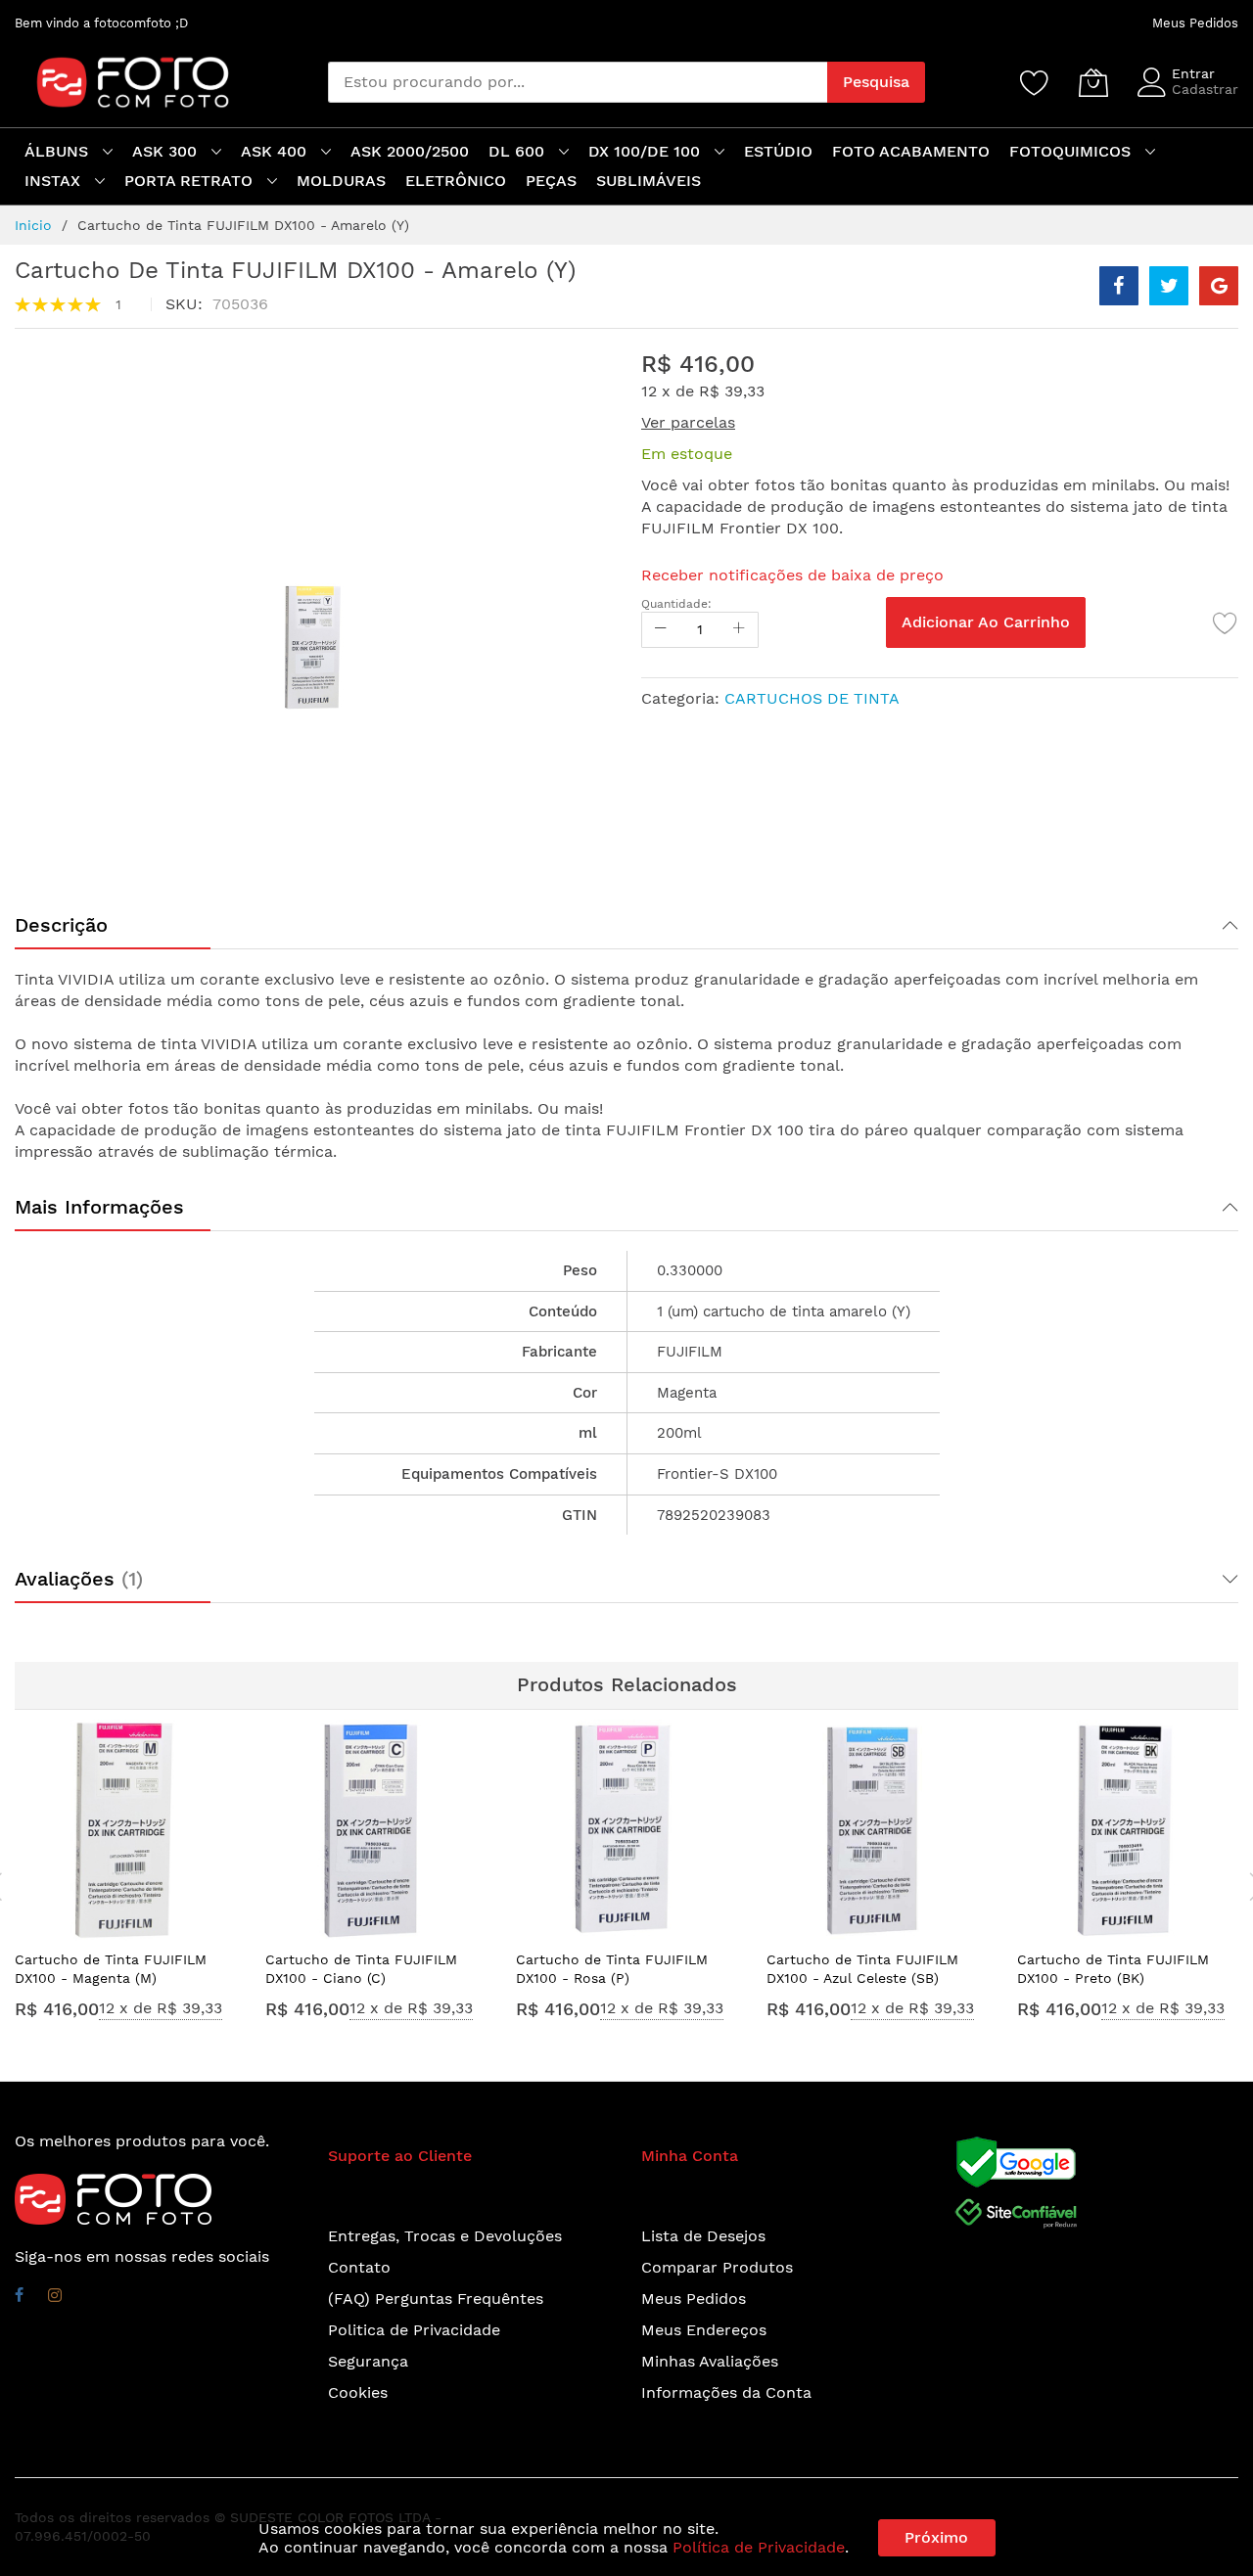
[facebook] (19, 2298)
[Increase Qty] (739, 630)
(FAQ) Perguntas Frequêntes (436, 2299)
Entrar (1193, 73)
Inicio (33, 225)
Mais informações (99, 1207)
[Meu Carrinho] (1093, 82)
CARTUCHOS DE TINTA (812, 698)
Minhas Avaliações (710, 2361)
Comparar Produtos (717, 2267)
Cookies (358, 2392)
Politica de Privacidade (414, 2330)
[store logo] (123, 82)
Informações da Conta (726, 2392)
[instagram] (55, 2298)
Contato (359, 2267)
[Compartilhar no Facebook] (1119, 286)
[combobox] (578, 82)
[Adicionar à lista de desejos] (1226, 622)
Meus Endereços (704, 2330)
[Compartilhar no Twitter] (1169, 286)
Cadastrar (1205, 89)
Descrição (61, 925)
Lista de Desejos (703, 2236)
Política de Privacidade (759, 2547)
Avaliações (75, 1579)
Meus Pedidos (1195, 23)
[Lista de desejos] (1035, 82)
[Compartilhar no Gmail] (1219, 286)
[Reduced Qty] (661, 630)
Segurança (368, 2361)
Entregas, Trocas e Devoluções (445, 2236)
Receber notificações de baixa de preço (792, 575)
